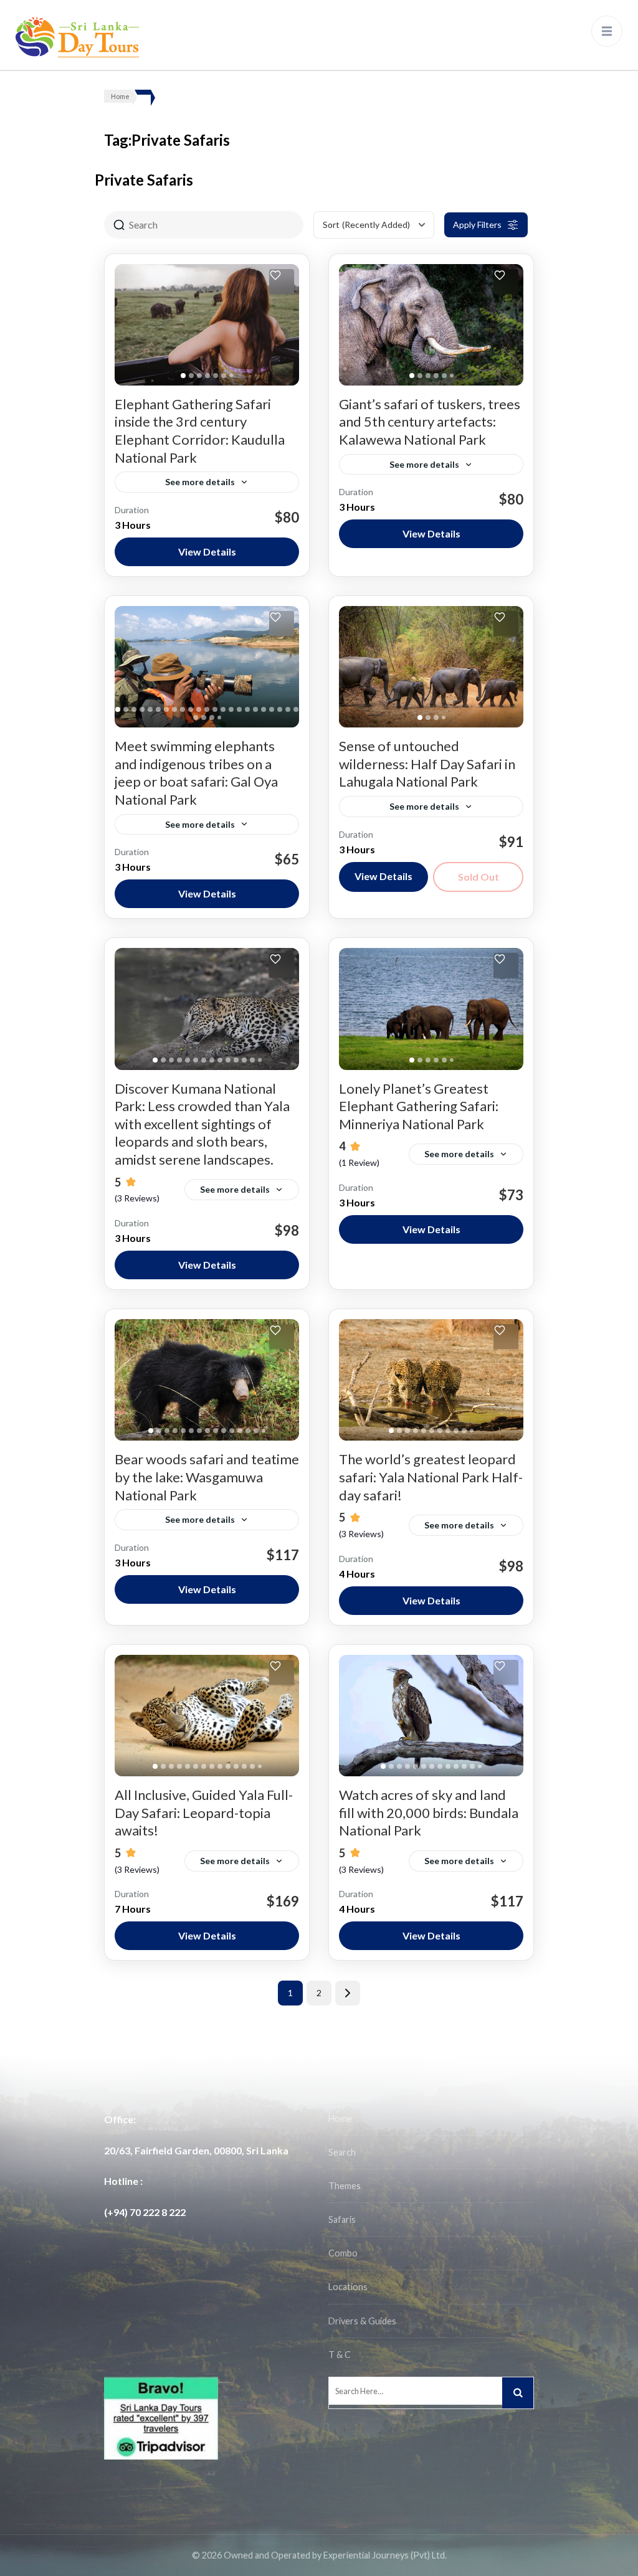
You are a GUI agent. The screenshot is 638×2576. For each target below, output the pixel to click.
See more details (200, 482)
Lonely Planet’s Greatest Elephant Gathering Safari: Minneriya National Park (419, 1106)
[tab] (183, 376)
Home (340, 2119)
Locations (348, 2287)
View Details (207, 552)
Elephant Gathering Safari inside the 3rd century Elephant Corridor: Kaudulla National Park (200, 431)
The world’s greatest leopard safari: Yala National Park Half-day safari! (431, 1477)
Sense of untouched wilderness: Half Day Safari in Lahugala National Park (427, 764)
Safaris (342, 2219)
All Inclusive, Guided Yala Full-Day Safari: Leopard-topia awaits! (204, 1812)
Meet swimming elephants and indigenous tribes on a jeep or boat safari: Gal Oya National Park (196, 773)
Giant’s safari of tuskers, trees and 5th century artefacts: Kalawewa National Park (430, 422)
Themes (345, 2186)
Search (342, 2152)
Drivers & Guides (362, 2321)
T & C (340, 2355)
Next (348, 1993)
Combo (343, 2253)
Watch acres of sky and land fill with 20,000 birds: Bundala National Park (429, 1812)
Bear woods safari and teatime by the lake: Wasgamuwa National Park (207, 1477)
